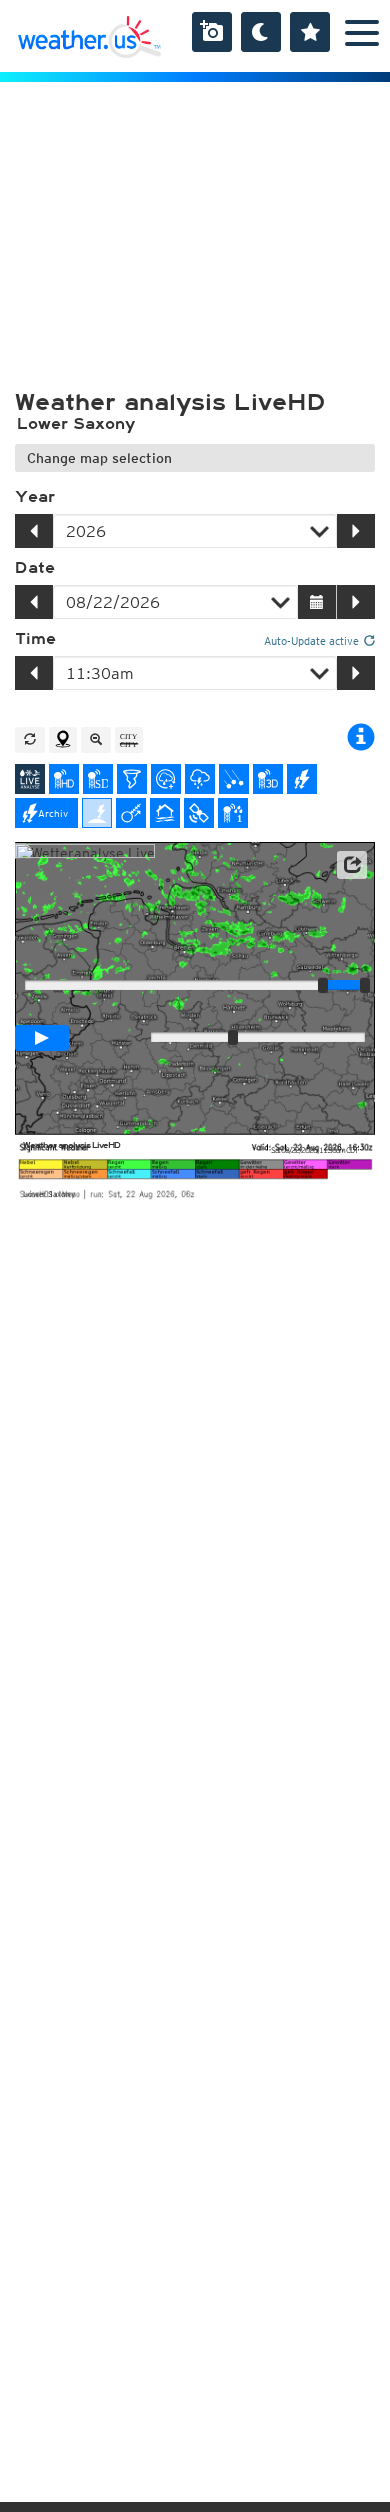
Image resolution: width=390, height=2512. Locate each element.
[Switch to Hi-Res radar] (64, 779)
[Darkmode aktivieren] (261, 32)
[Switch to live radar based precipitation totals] (233, 813)
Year (35, 497)
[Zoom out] (96, 740)
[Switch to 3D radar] (268, 779)
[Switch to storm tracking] (131, 813)
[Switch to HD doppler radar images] (132, 779)
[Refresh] (30, 740)
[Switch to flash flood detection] (165, 813)
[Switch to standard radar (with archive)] (98, 779)
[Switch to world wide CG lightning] (97, 813)
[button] (352, 865)
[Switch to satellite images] (199, 813)
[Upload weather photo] (212, 32)
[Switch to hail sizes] (234, 779)
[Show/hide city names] (129, 740)
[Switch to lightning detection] (302, 779)
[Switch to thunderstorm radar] (200, 779)
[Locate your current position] (63, 740)
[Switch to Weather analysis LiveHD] (30, 779)
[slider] (365, 985)
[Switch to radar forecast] (166, 779)
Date (35, 568)
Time (35, 639)
